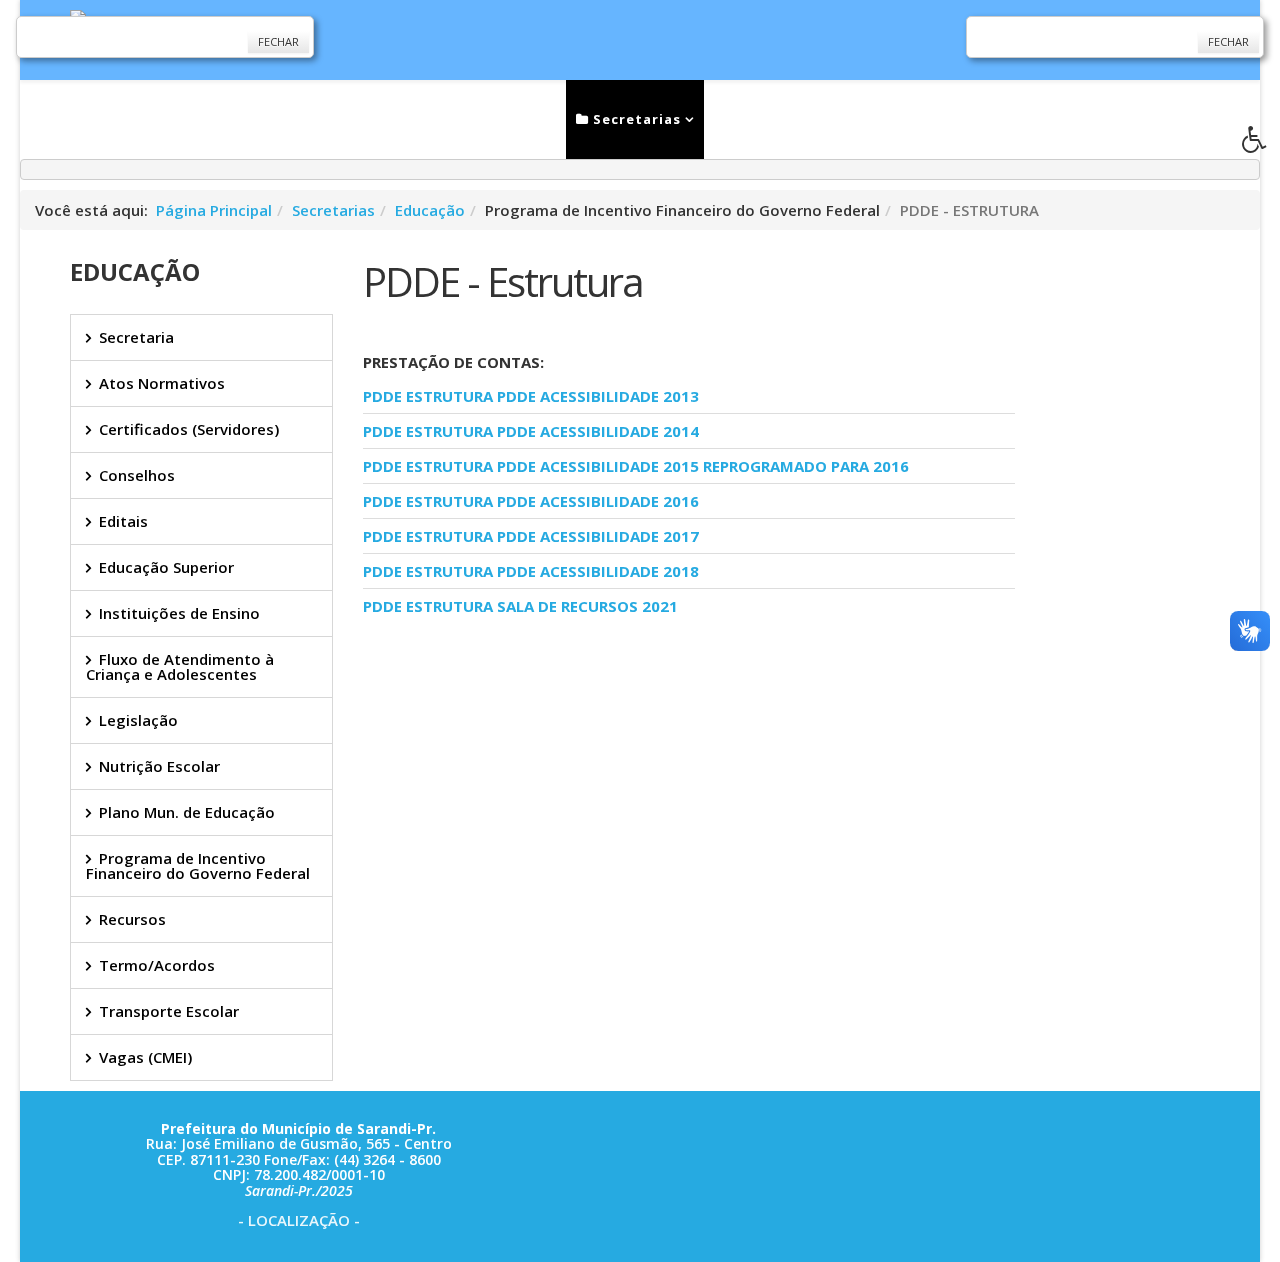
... (1058, 119)
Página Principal (214, 210)
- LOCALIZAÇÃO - (299, 1220)
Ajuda (1139, 119)
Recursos (132, 919)
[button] (1261, 145)
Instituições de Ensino (179, 613)
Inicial (313, 119)
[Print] (371, 653)
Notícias (409, 119)
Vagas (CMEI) (145, 1057)
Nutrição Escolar (159, 766)
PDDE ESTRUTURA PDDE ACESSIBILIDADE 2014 (531, 431)
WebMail (981, 119)
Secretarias (635, 119)
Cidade (756, 119)
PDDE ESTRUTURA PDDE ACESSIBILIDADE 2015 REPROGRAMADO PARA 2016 (636, 466)
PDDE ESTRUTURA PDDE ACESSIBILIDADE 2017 (531, 536)
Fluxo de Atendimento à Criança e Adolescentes (180, 666)
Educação (430, 210)
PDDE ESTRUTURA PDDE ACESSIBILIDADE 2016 (531, 501)
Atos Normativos (162, 383)
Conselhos (137, 475)
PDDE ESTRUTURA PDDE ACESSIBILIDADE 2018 (531, 571)
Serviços (509, 119)
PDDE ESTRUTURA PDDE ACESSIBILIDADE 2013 (531, 396)
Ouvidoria (873, 119)
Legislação (138, 720)
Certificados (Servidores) (189, 429)
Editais (123, 521)
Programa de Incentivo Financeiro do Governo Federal (198, 865)
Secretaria (136, 337)
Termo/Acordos (157, 965)
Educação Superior (166, 567)
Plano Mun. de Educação (187, 812)
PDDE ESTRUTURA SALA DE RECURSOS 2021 (520, 606)
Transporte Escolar (169, 1011)
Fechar (278, 41)
